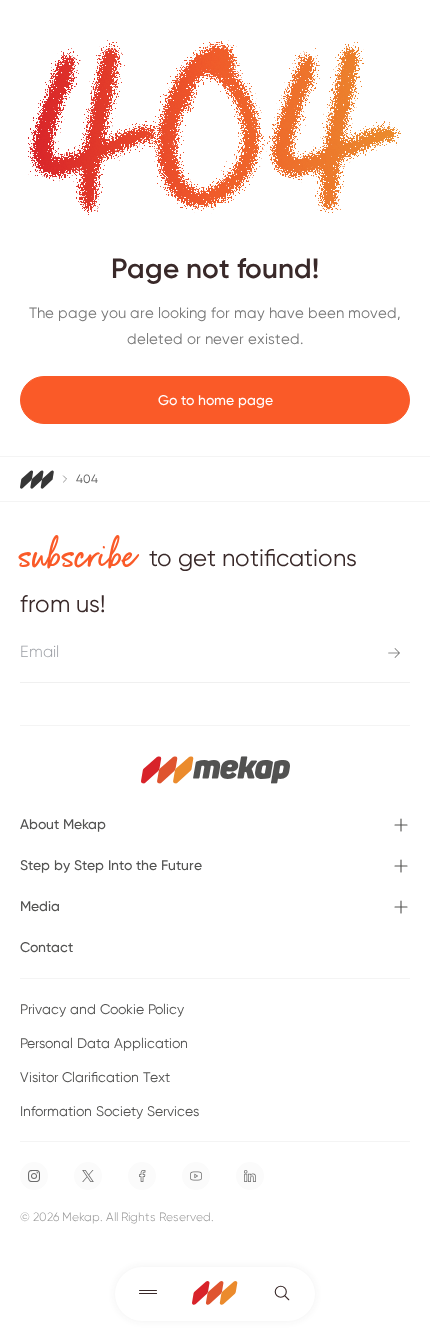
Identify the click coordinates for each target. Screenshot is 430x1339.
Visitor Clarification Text (95, 1077)
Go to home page (215, 400)
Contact (46, 947)
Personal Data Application (104, 1043)
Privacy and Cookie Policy (102, 1009)
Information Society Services (109, 1111)
